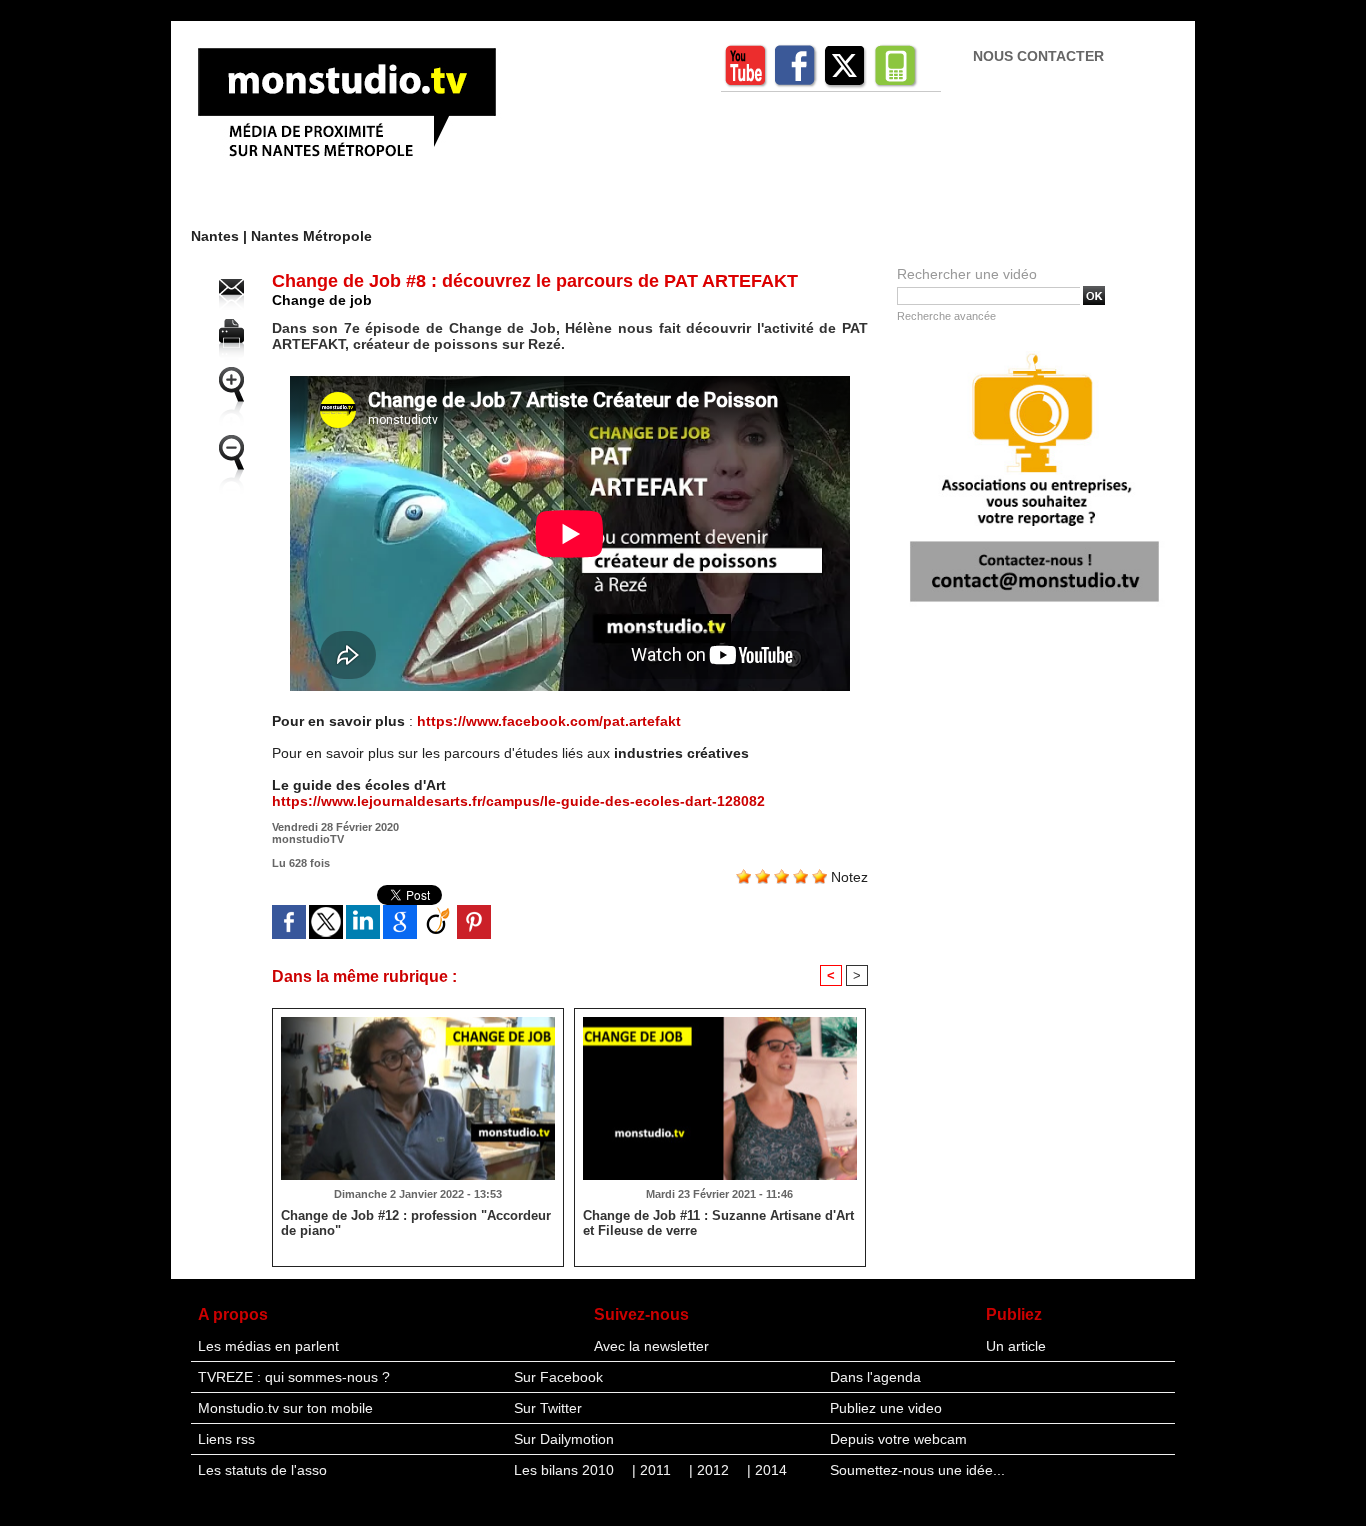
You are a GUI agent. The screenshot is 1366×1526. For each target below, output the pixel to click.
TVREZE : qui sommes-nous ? (294, 1377)
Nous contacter (1038, 56)
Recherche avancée (946, 316)
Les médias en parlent (268, 1346)
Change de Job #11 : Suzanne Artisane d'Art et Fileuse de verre (718, 1223)
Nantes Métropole (311, 236)
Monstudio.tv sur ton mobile (285, 1408)
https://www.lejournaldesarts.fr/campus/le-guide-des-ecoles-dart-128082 (518, 801)
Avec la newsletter (651, 1346)
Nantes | (221, 236)
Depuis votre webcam (898, 1439)
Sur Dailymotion (564, 1439)
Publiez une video (886, 1408)
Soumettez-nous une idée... (917, 1470)
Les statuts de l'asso (262, 1470)
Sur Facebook (558, 1377)
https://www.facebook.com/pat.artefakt (549, 721)
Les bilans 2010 (566, 1470)
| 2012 (711, 1470)
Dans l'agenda (875, 1377)
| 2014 (767, 1470)
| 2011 (653, 1470)
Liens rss (226, 1439)
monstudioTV (308, 839)
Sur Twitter (548, 1408)
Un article (1016, 1346)
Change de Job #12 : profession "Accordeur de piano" (416, 1223)
